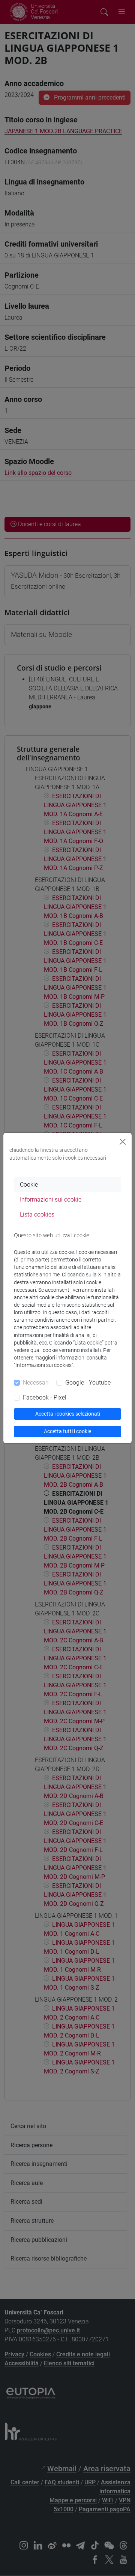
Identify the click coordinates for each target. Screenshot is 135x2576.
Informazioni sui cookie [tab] (51, 1200)
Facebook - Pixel (45, 1397)
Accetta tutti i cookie (67, 1431)
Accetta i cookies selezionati (68, 1414)
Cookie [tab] (29, 1185)
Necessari (36, 1382)
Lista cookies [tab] (37, 1214)
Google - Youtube (88, 1382)
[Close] (123, 1142)
